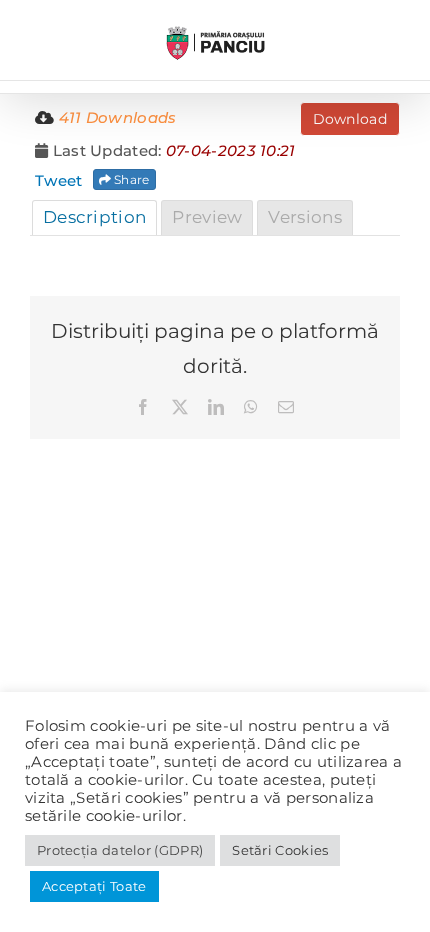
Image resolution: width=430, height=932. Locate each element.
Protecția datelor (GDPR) (120, 850)
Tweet (59, 180)
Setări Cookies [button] (280, 850)
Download (350, 119)
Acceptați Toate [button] (94, 886)
